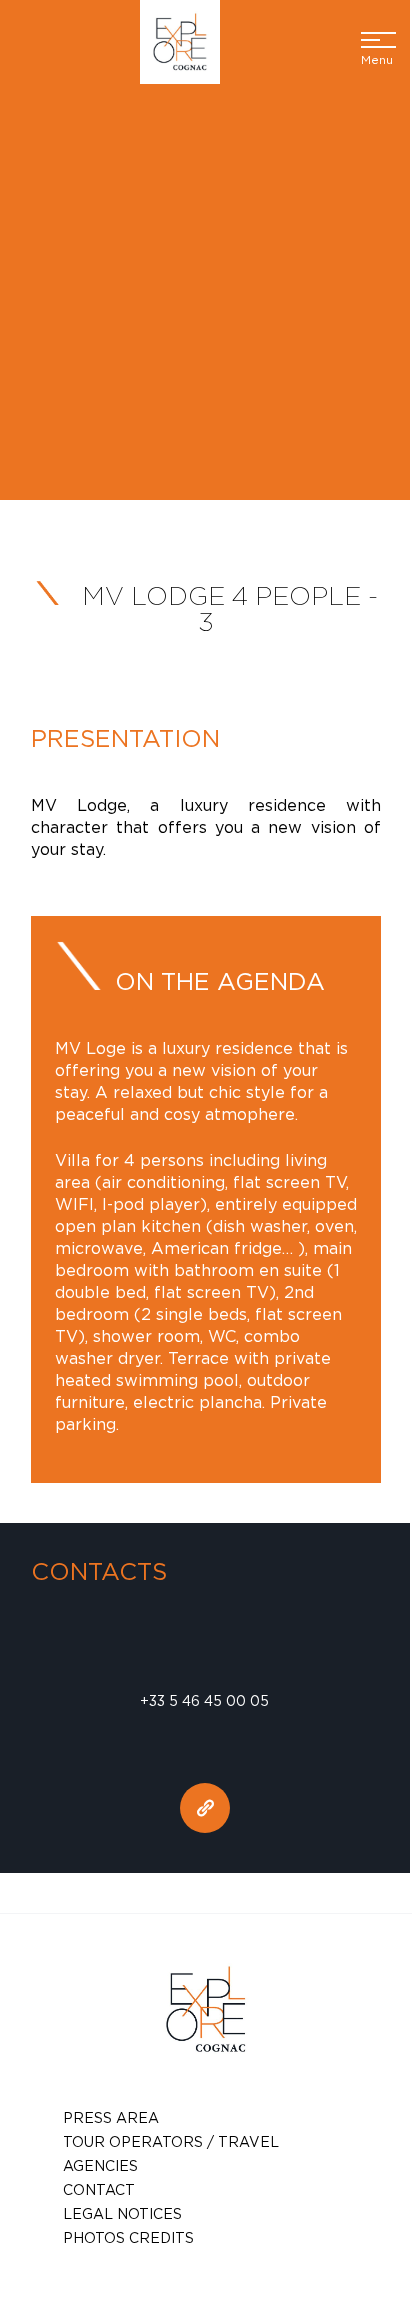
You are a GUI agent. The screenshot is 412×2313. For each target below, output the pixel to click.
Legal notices (122, 2213)
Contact (99, 2189)
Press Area (111, 2117)
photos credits (128, 2237)
